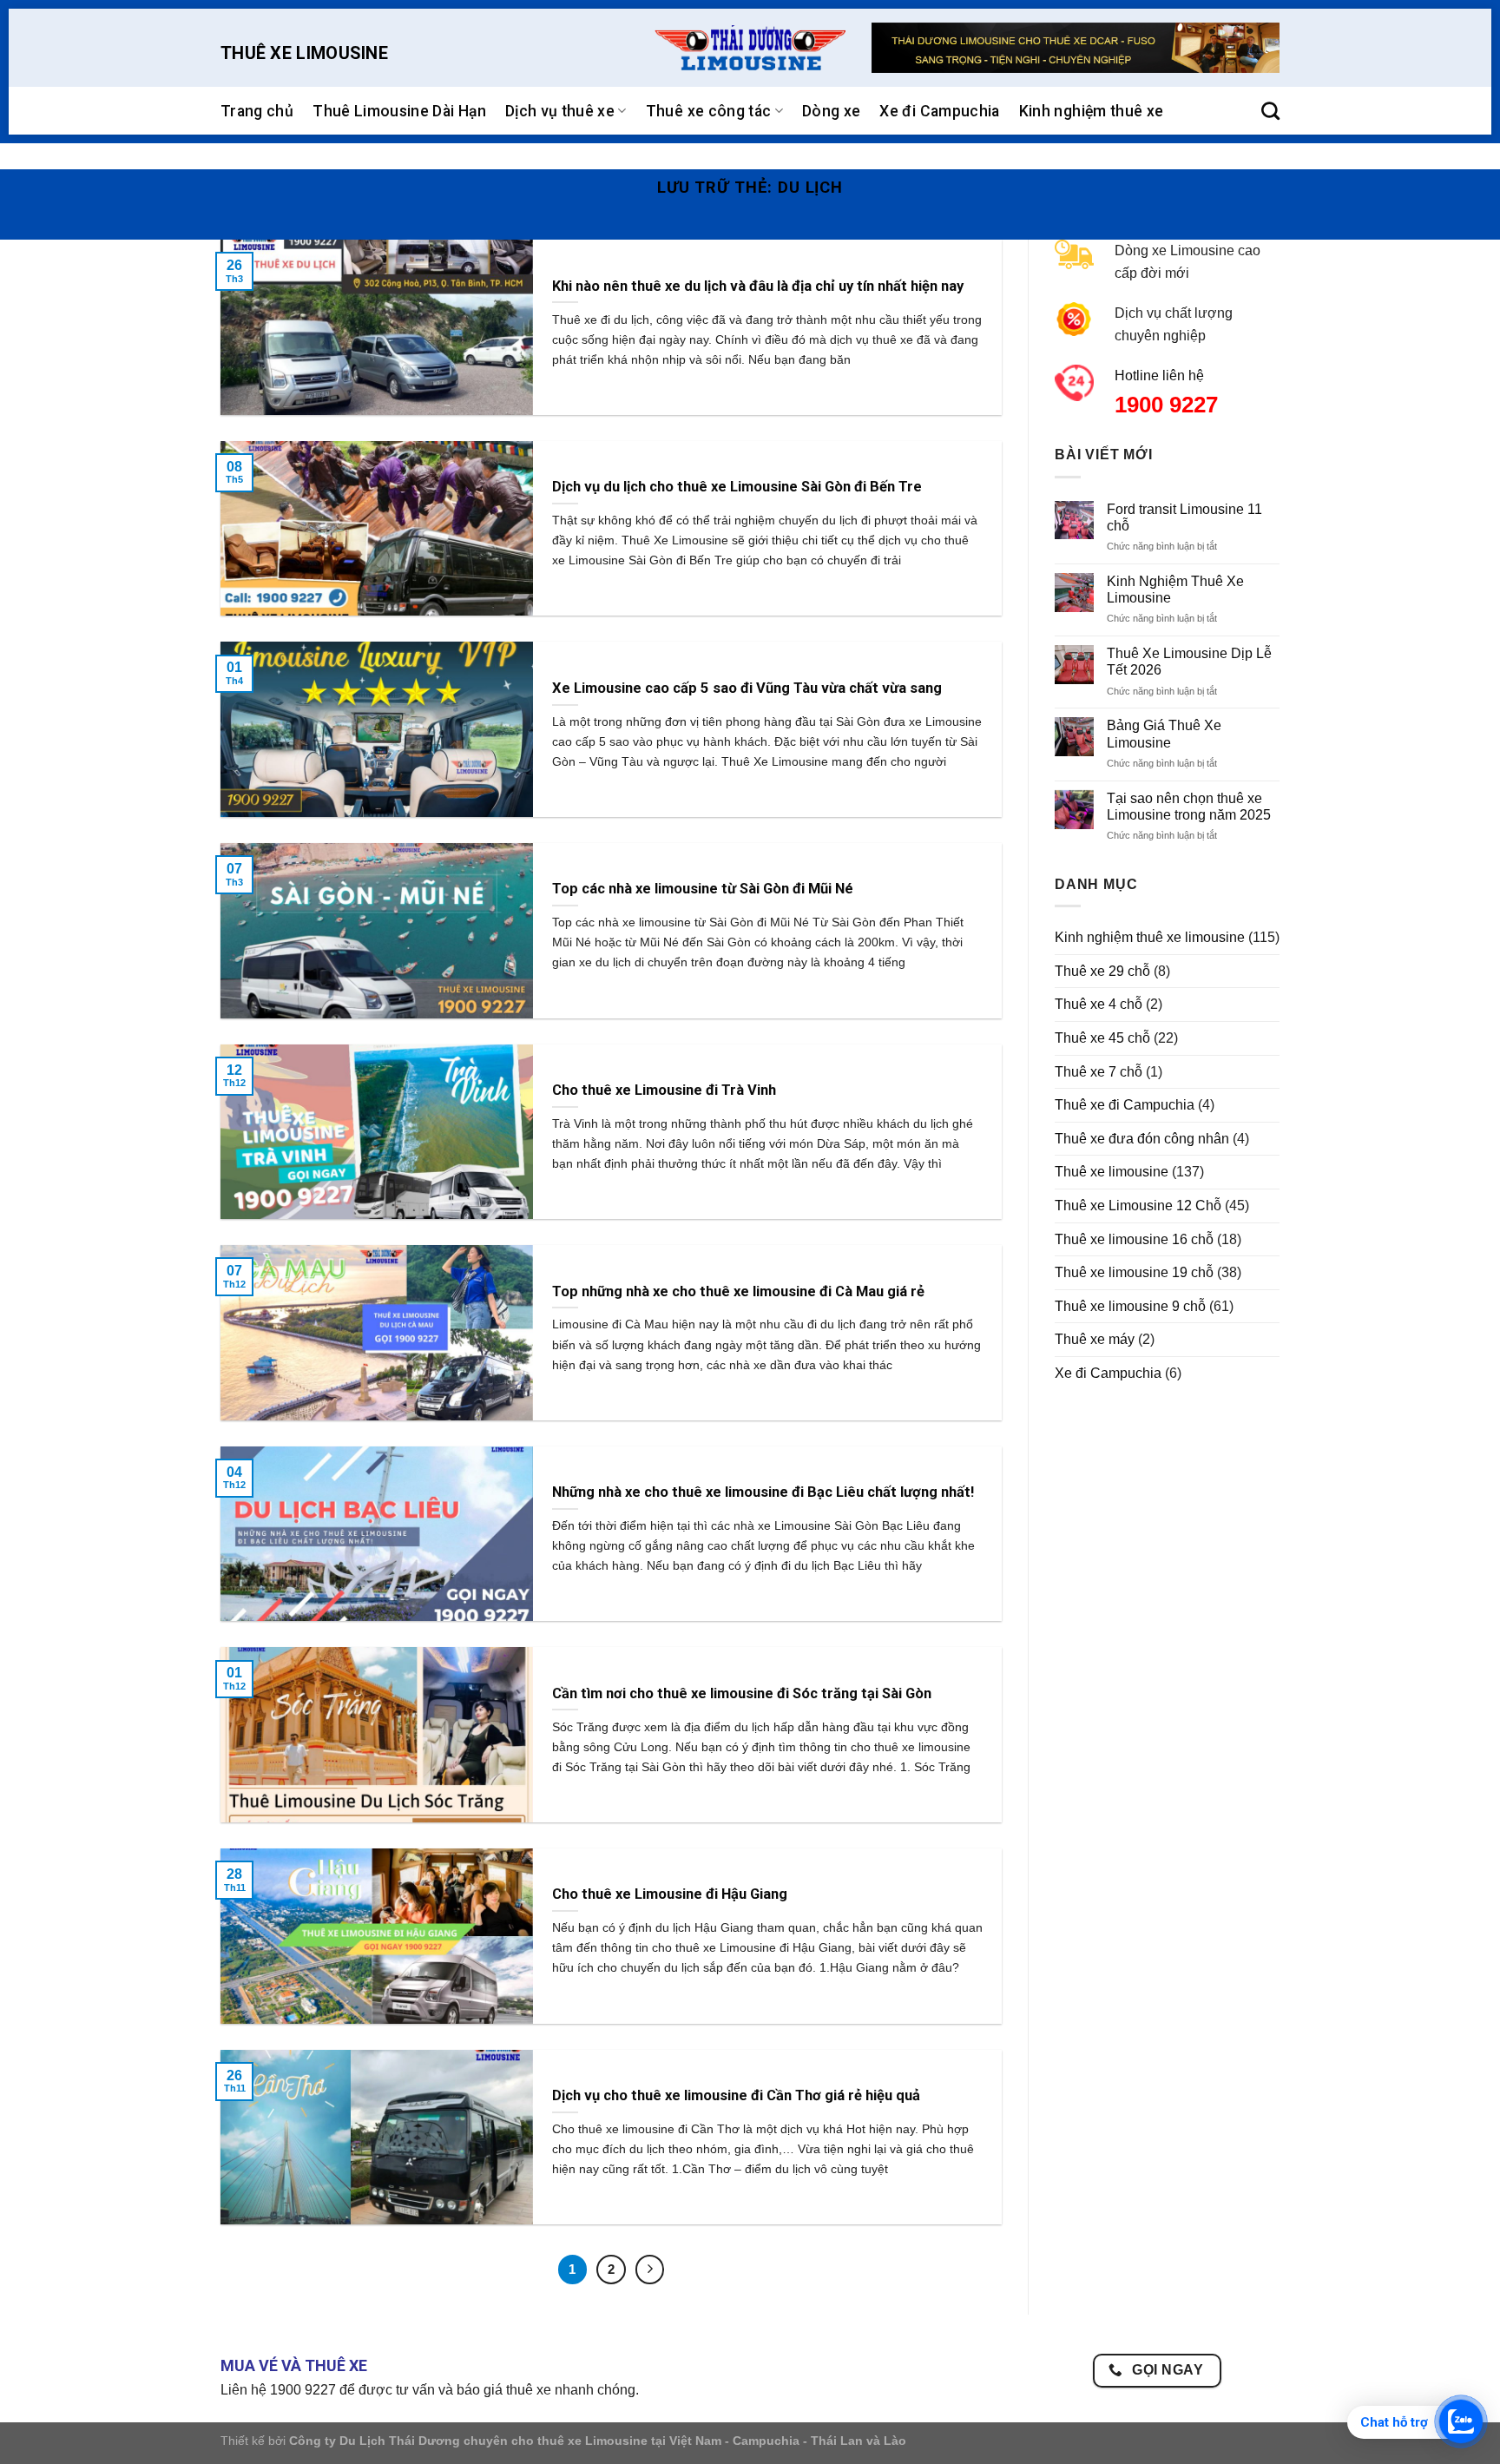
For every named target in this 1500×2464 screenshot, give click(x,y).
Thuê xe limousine (1112, 1172)
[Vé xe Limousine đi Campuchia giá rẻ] (1076, 48)
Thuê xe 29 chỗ (1102, 971)
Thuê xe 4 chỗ (1099, 1004)
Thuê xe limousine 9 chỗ (1130, 1306)
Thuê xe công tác (709, 111)
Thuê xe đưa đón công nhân (1142, 1139)
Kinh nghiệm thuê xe (1092, 111)
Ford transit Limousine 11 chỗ (1184, 517)
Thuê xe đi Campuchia (1125, 1105)
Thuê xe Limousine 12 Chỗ (1138, 1206)
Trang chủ (257, 111)
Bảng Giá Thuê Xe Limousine (1164, 734)
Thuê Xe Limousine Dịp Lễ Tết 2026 (1189, 662)
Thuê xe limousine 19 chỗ (1134, 1272)
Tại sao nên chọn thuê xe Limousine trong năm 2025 (1189, 807)
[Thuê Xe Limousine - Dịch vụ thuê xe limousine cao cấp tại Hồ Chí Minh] (750, 48)
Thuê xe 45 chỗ (1102, 1038)
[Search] (1270, 111)
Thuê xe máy (1095, 1339)
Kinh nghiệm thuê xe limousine (1150, 937)
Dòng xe (831, 111)
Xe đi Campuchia (939, 111)
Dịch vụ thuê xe (560, 111)
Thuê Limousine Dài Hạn (399, 111)
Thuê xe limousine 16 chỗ (1134, 1239)
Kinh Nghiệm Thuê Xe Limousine (1175, 590)
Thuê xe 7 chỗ (1099, 1072)
